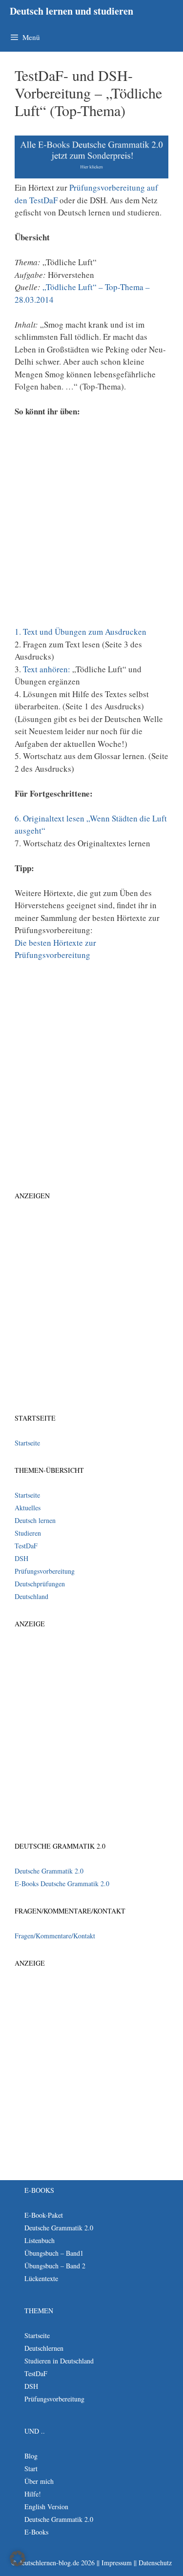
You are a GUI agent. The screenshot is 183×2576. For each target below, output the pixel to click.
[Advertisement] (91, 525)
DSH (21, 1558)
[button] (18, 2558)
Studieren (28, 1533)
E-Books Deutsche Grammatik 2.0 (62, 1883)
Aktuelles (28, 1508)
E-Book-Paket (44, 2215)
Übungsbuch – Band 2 (55, 2266)
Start (31, 2469)
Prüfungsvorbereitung (45, 1571)
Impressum (117, 2563)
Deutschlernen (44, 2348)
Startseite (27, 1443)
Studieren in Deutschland (59, 2361)
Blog (31, 2456)
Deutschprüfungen (40, 1584)
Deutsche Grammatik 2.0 (49, 1871)
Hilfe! (33, 2494)
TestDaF (26, 1546)
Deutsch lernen (35, 1520)
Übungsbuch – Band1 (54, 2253)
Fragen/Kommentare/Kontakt (55, 1936)
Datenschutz (155, 2563)
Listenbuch (40, 2240)
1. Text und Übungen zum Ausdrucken (81, 632)
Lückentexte (41, 2278)
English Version (46, 2507)
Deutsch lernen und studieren (71, 11)
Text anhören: (48, 669)
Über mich (39, 2481)
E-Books (36, 2532)
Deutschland (31, 1596)
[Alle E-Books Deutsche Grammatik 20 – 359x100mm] (91, 175)
